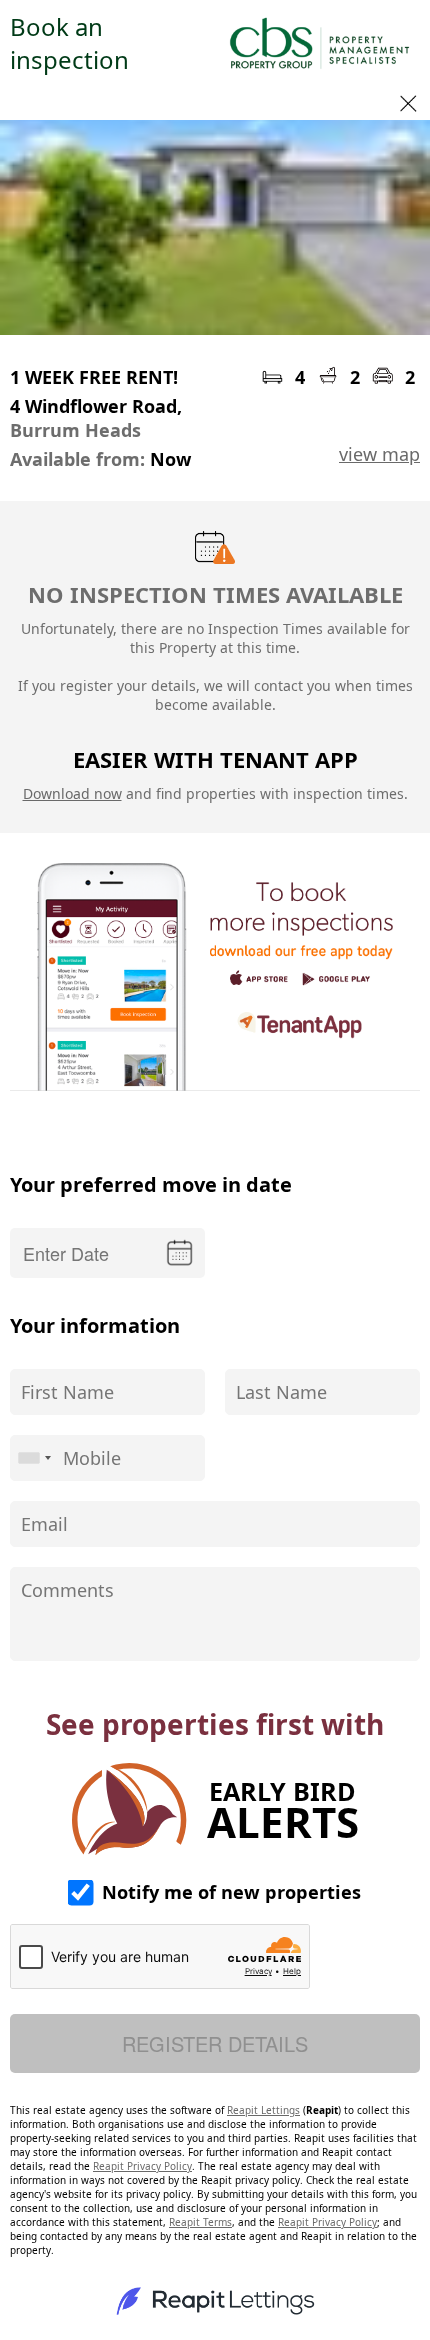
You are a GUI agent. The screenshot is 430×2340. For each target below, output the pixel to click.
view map (379, 454)
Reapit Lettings (263, 2110)
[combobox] (34, 1458)
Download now (72, 793)
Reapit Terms (200, 2222)
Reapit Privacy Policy (142, 2166)
